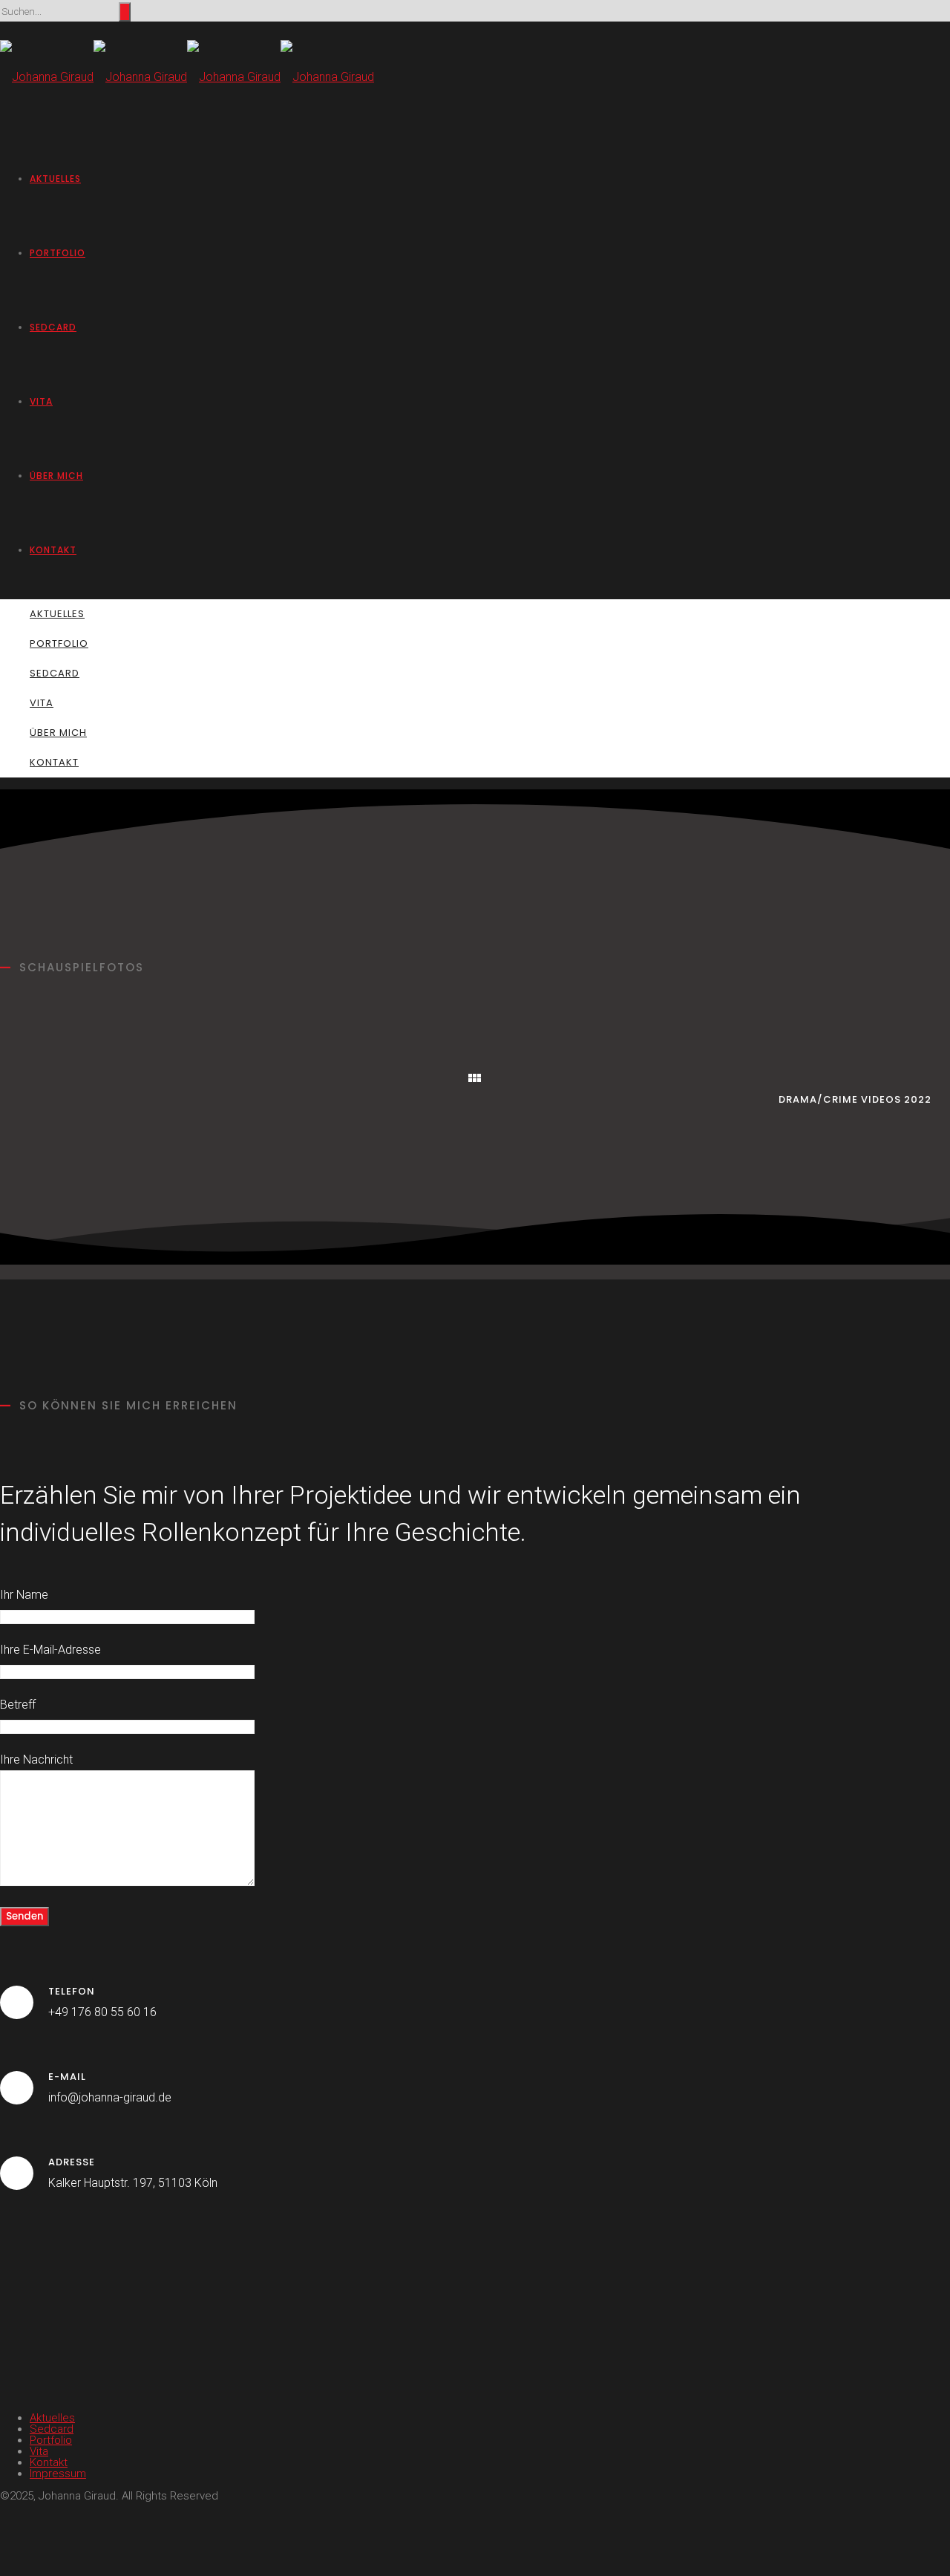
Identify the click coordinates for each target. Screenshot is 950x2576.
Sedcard (53, 327)
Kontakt (53, 550)
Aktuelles (55, 179)
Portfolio (58, 253)
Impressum (58, 2474)
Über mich (56, 476)
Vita (41, 401)
